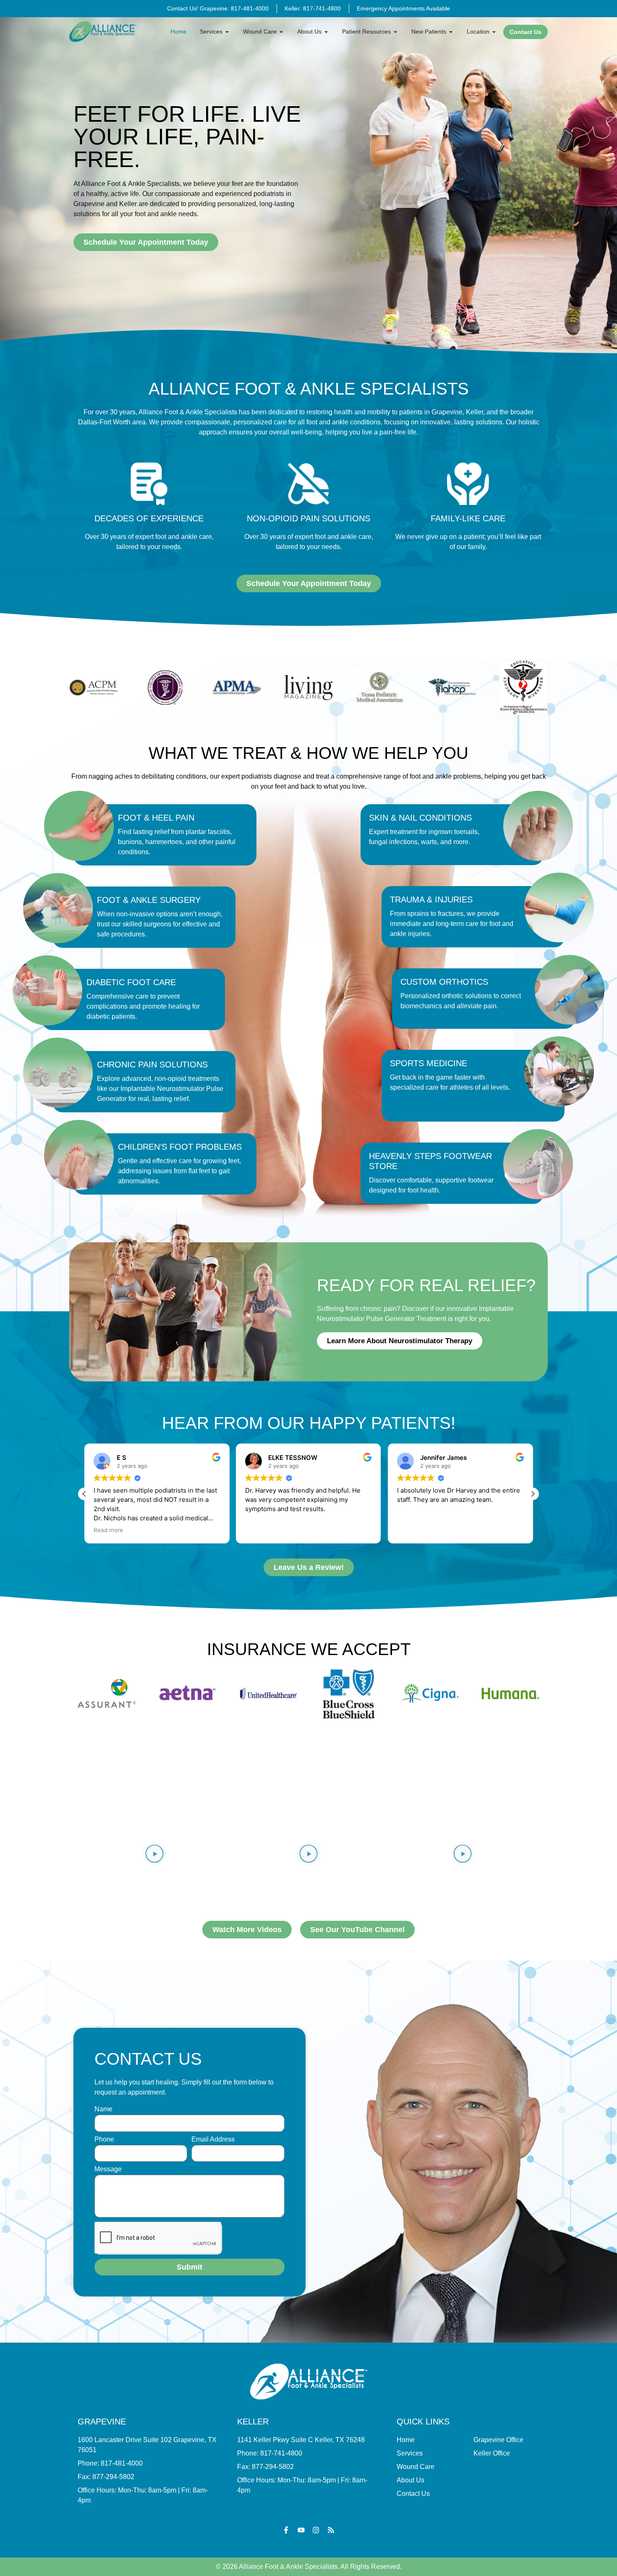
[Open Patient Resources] (395, 32)
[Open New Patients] (451, 32)
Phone (104, 2139)
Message (108, 2169)
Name (103, 2109)
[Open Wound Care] (281, 32)
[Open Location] (494, 32)
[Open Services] (227, 32)
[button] (533, 1494)
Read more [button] (412, 1530)
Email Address (213, 2139)
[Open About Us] (326, 32)
